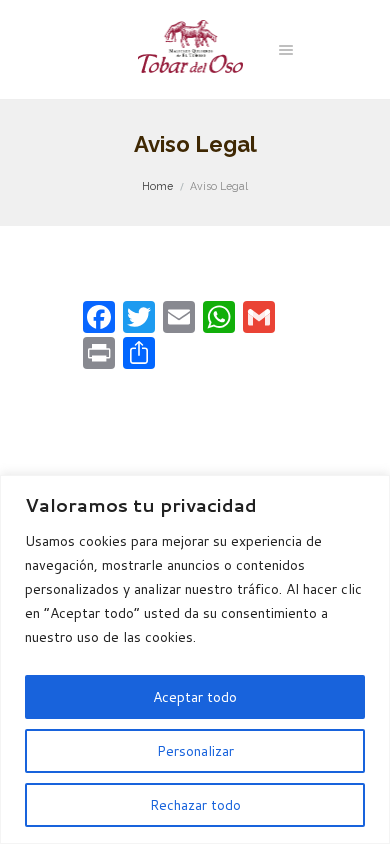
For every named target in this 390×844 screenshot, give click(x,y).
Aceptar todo (195, 697)
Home (157, 186)
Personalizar (195, 751)
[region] (195, 659)
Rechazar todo (195, 805)
